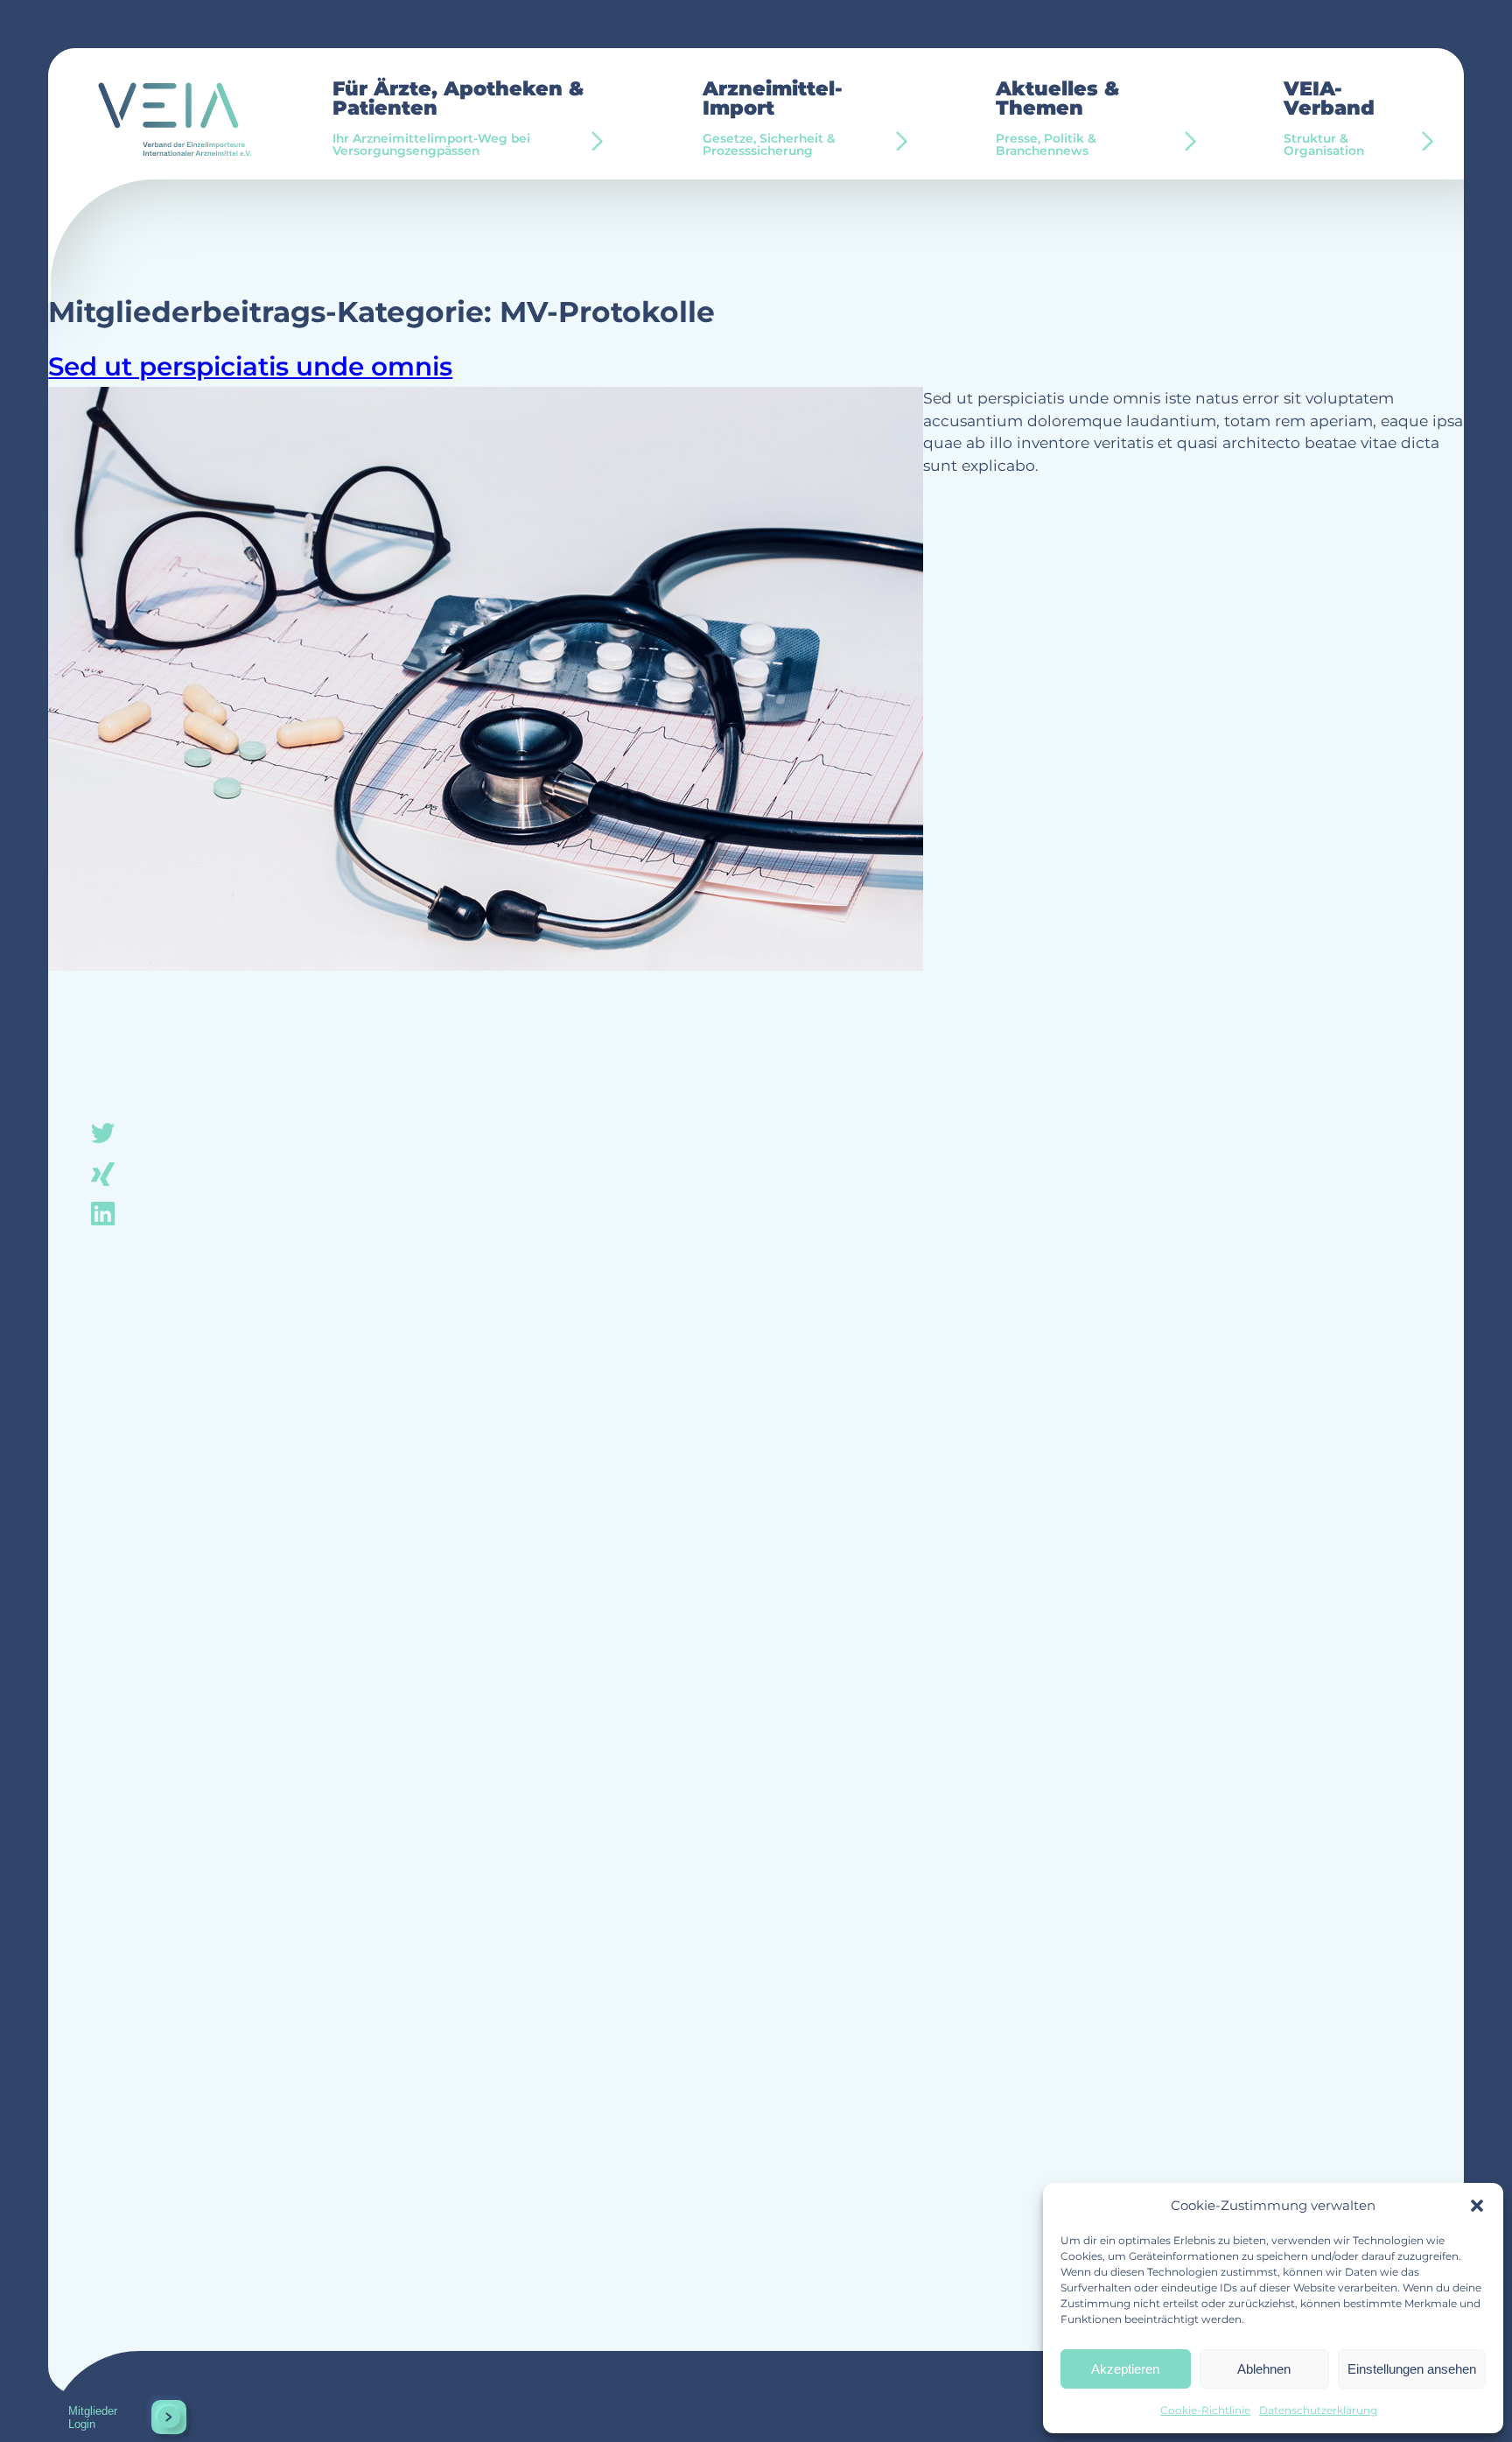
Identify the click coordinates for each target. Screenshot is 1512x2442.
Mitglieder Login (93, 2417)
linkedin (103, 1213)
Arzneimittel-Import (773, 118)
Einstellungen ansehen (1412, 2369)
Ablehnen (1264, 2369)
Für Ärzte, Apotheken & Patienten (458, 118)
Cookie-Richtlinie (1205, 2410)
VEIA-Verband (1329, 118)
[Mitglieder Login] (169, 2417)
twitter (103, 1134)
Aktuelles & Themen (1057, 118)
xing (103, 1173)
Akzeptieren (1125, 2369)
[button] (1477, 2206)
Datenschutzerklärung (1318, 2410)
